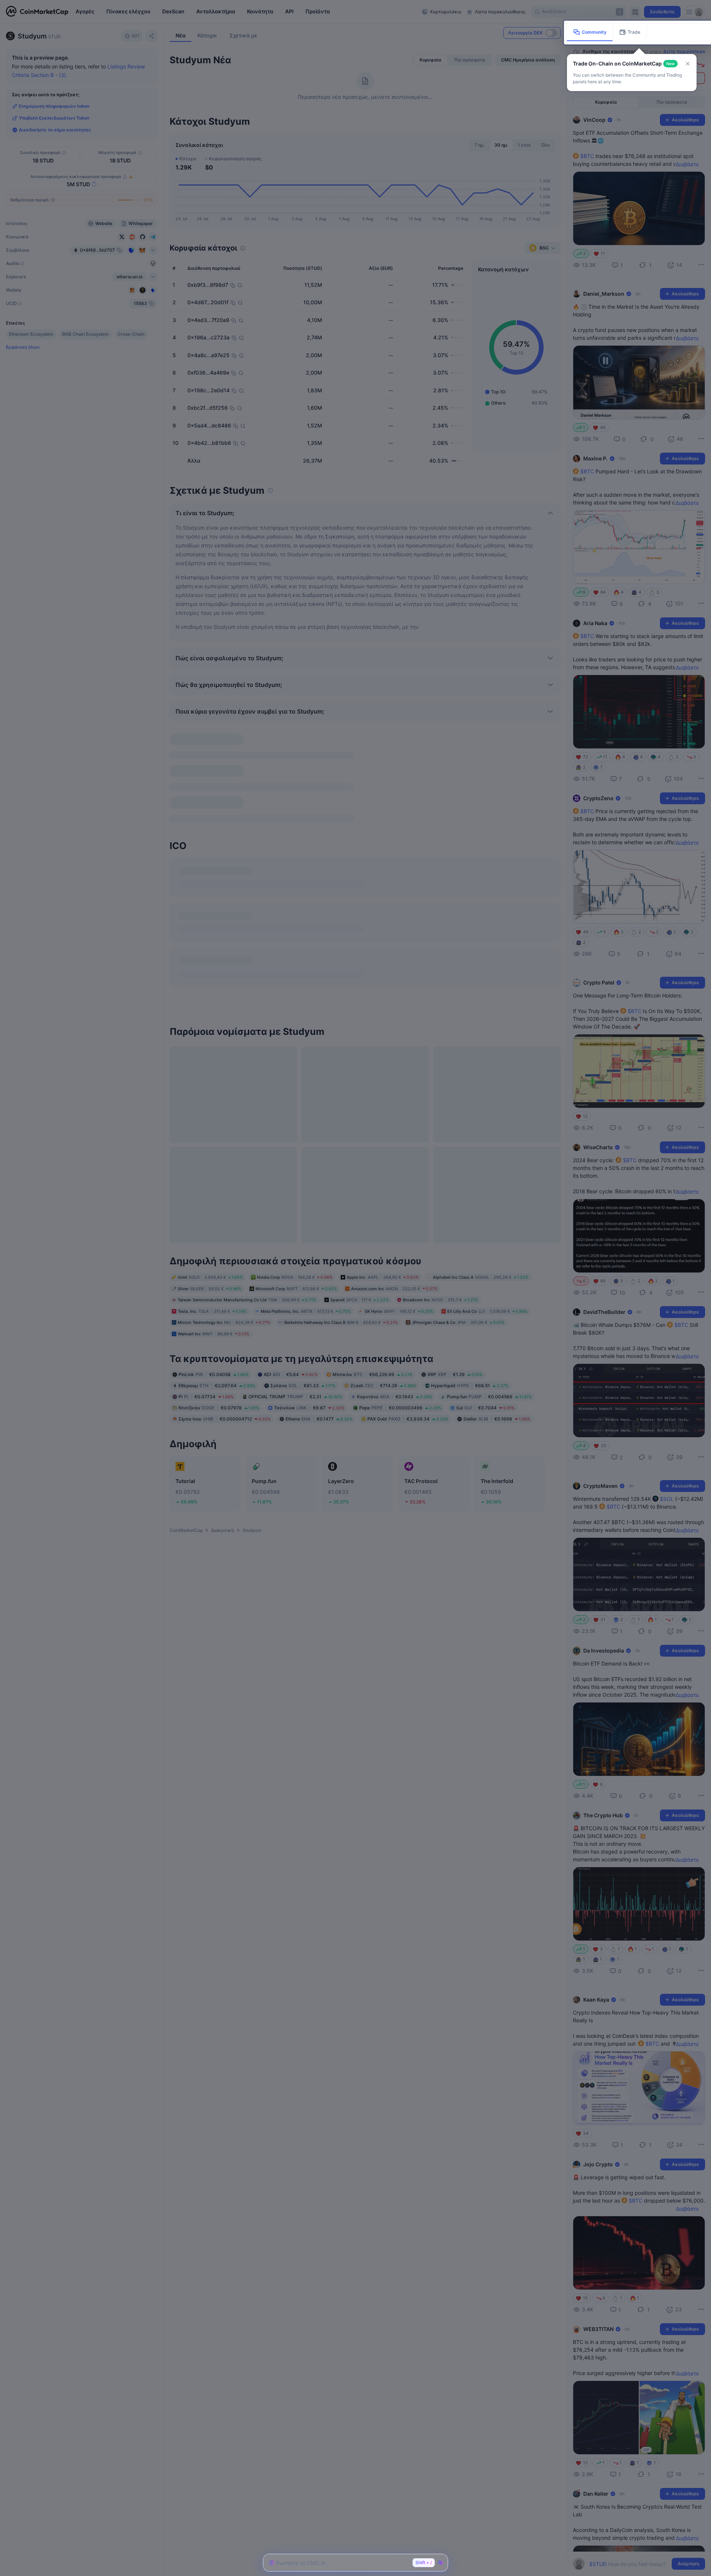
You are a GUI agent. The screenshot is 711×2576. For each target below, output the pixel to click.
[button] (688, 64)
